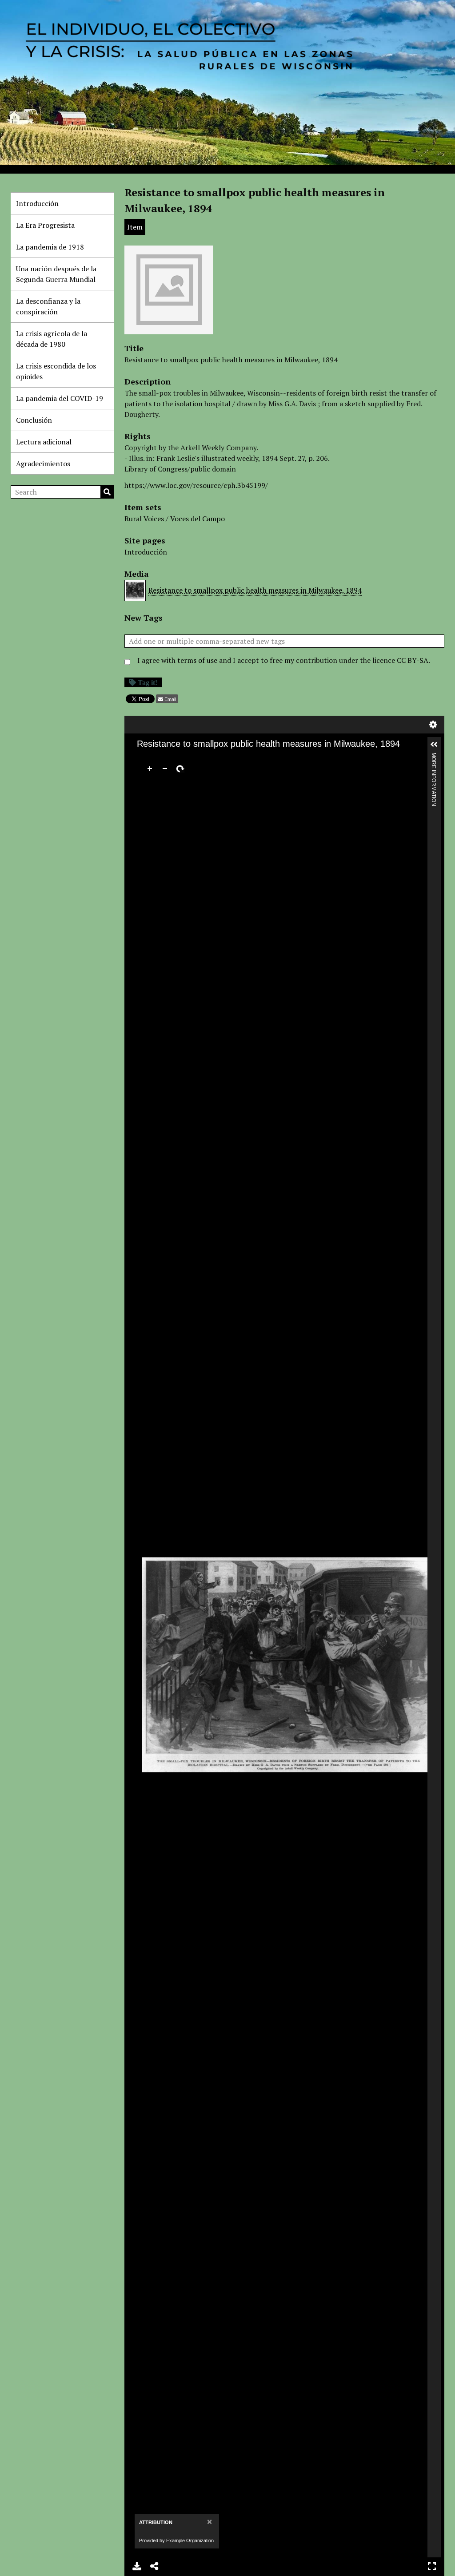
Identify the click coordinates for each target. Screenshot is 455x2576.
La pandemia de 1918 (50, 247)
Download (137, 2566)
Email (170, 699)
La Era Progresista (45, 225)
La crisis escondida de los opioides (56, 371)
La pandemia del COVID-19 (60, 398)
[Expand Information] (434, 745)
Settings (433, 725)
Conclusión (34, 420)
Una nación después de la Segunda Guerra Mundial (56, 274)
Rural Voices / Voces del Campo (175, 519)
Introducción (37, 203)
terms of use (197, 660)
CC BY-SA (413, 660)
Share (155, 2566)
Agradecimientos (43, 464)
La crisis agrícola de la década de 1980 (52, 339)
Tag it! (148, 682)
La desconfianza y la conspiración (48, 306)
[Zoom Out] (165, 769)
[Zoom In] (150, 769)
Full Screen (432, 2566)
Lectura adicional (44, 442)
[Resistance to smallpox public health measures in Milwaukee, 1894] (169, 330)
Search (107, 492)
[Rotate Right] (180, 769)
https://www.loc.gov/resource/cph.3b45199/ (196, 485)
